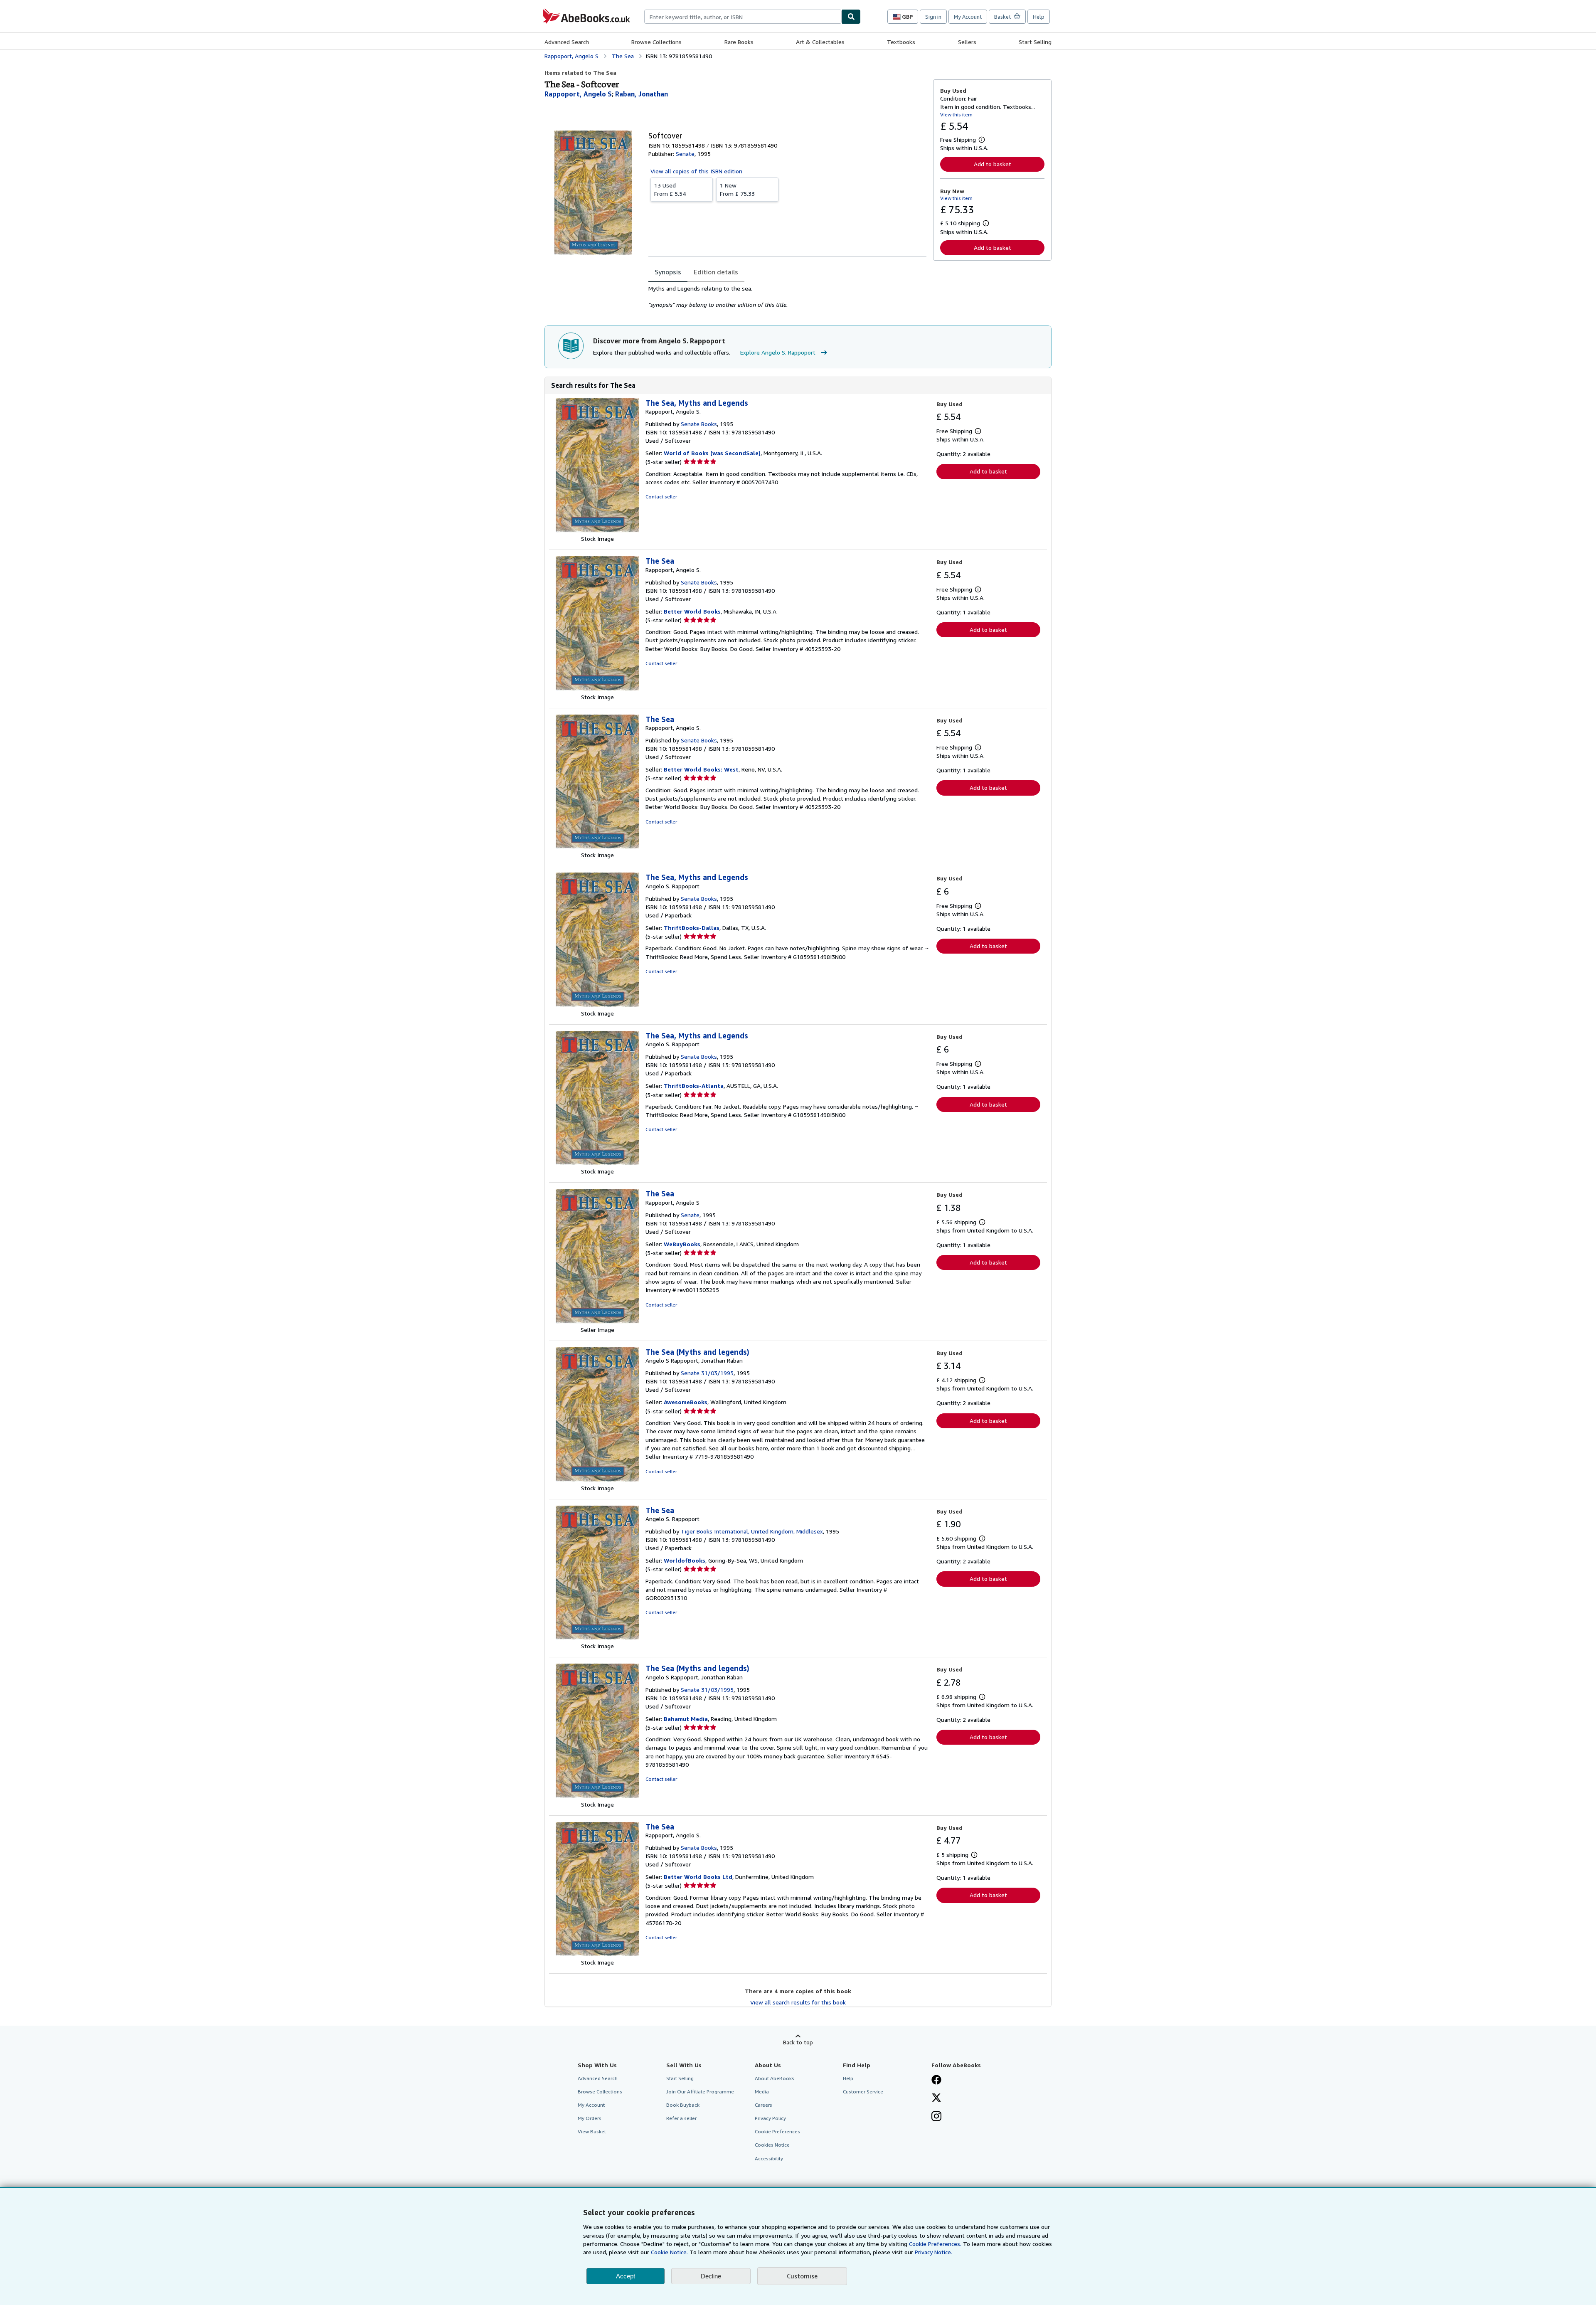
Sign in (933, 17)
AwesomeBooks (686, 1402)
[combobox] (743, 17)
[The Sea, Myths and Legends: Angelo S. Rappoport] (597, 1005)
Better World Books (692, 611)
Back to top (798, 2042)
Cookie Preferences (777, 2131)
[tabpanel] (787, 297)
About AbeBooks (775, 2078)
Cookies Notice (772, 2145)
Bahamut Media (686, 1719)
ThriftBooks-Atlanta (694, 1086)
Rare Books (739, 42)
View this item (956, 115)
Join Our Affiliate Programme (700, 2092)
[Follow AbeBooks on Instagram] (936, 2117)
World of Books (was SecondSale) (712, 453)
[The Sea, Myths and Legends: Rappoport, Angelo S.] (597, 530)
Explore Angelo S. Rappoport (778, 352)
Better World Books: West (701, 769)
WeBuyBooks (682, 1244)
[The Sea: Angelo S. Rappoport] (597, 1638)
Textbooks (901, 42)
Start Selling (1035, 42)
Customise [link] (802, 2276)
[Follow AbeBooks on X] (936, 2098)
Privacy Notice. (933, 2252)
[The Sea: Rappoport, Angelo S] (597, 1321)
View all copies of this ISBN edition (696, 171)
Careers (764, 2105)
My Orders (590, 2118)
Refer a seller (681, 2118)
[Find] (851, 17)
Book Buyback (683, 2105)
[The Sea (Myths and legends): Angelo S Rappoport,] (597, 1480)
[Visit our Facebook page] (936, 2081)
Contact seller (661, 497)
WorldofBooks (685, 1560)
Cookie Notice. (669, 2252)
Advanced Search (567, 42)
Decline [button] (711, 2276)
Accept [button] (626, 2276)
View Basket (592, 2131)
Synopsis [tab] (668, 272)
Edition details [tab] (716, 272)
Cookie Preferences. (935, 2244)
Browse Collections (656, 42)
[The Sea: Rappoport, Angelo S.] (597, 689)
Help (1039, 17)
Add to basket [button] (993, 164)
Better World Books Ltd (698, 1877)
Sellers (967, 42)
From (670, 189)
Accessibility (769, 2158)
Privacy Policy (770, 2118)
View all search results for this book (798, 2002)
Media (762, 2092)
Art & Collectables (820, 42)
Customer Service (863, 2092)
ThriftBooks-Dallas (692, 928)
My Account (968, 17)
